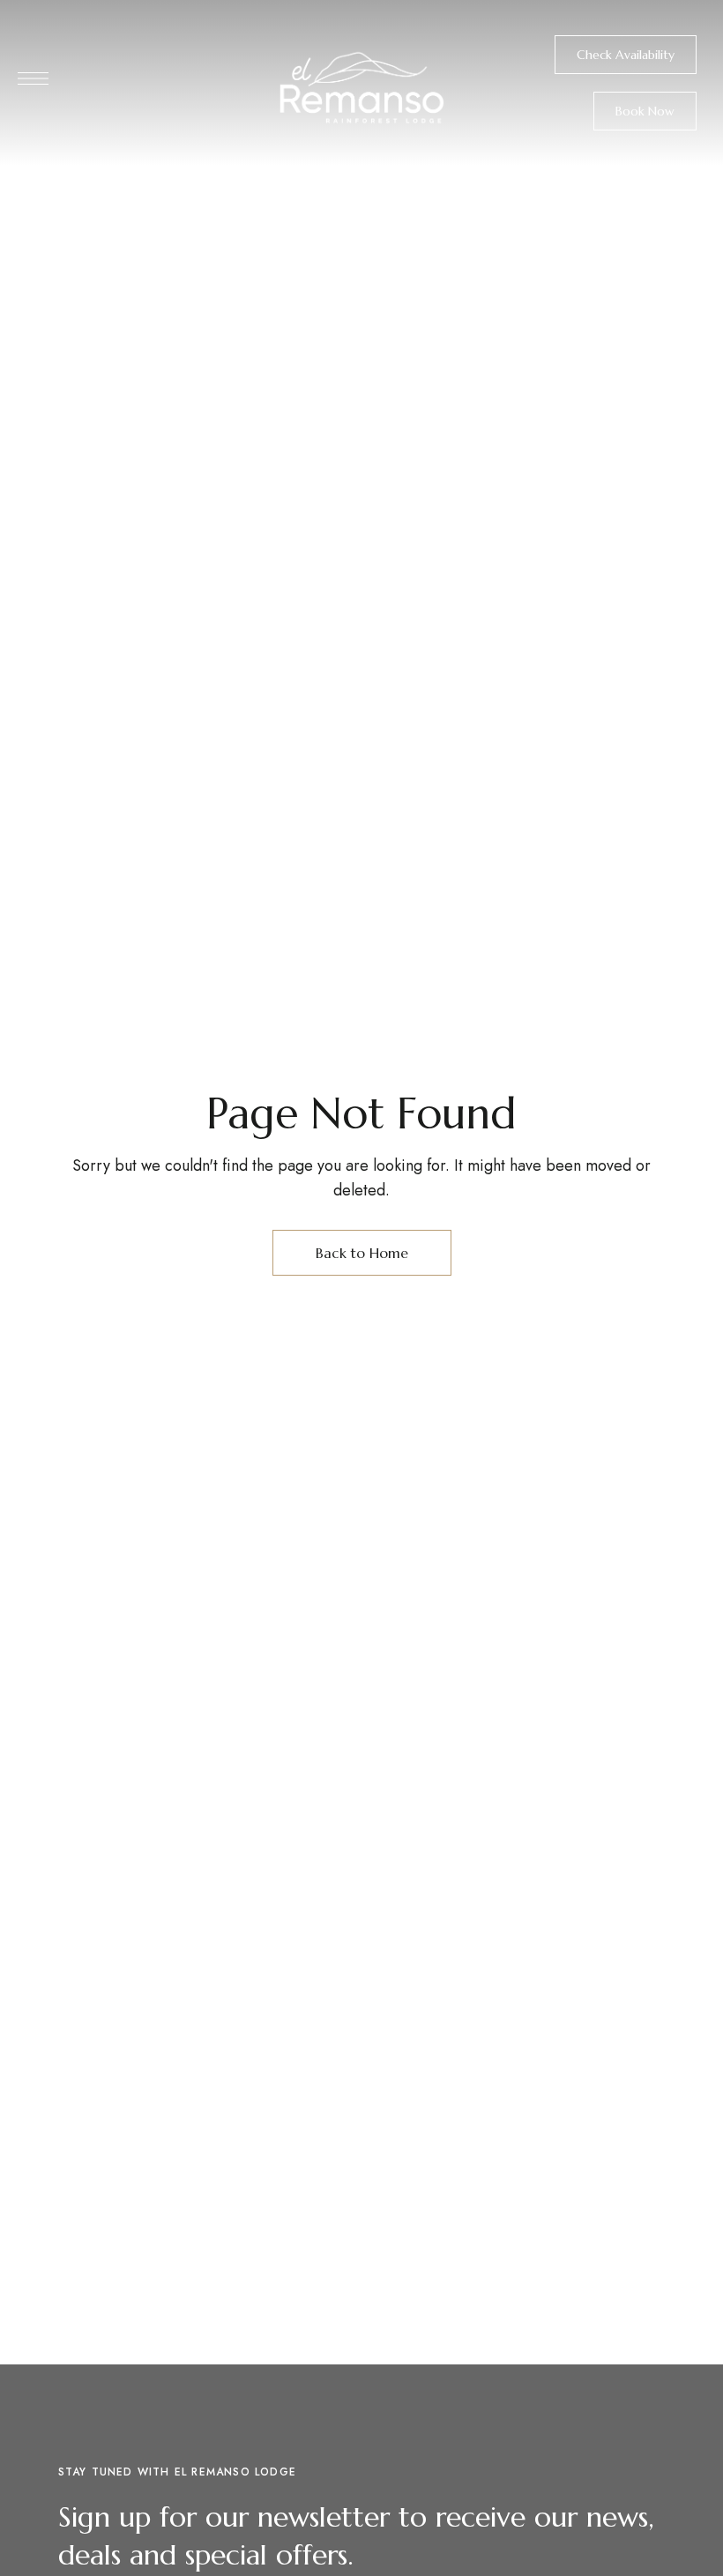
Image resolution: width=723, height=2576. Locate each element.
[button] (626, 55)
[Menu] (33, 78)
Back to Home (362, 1253)
